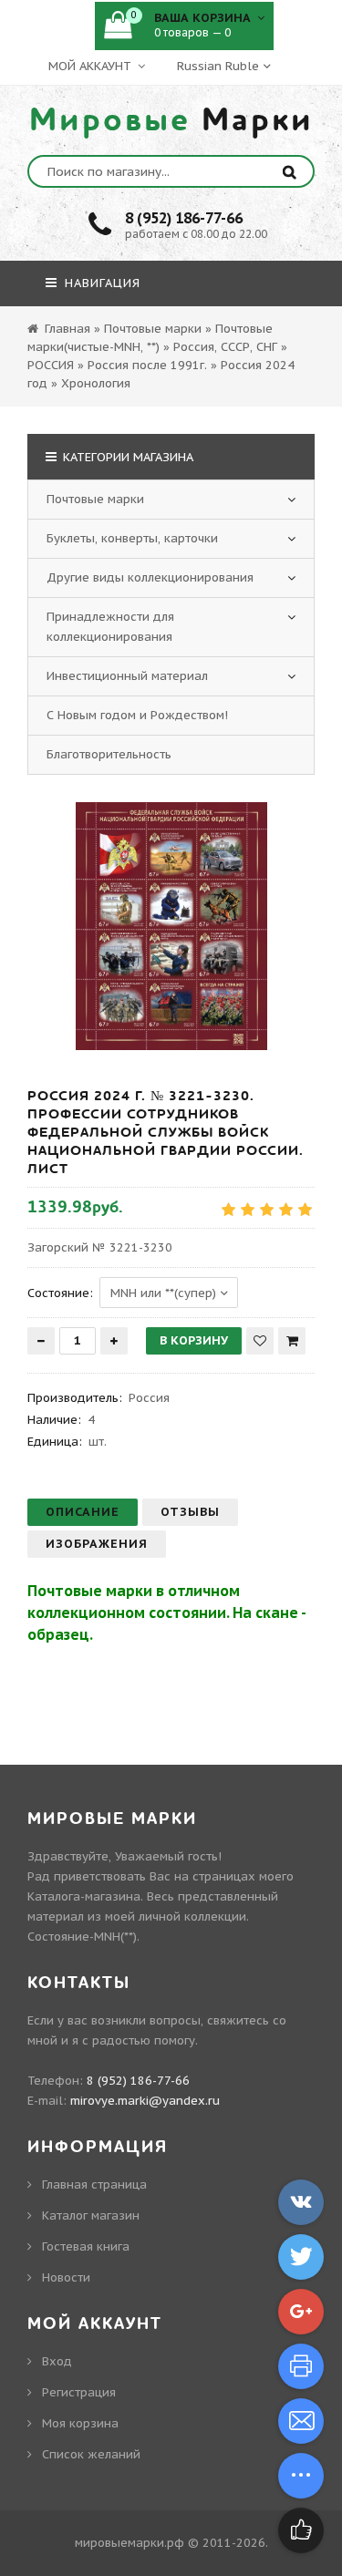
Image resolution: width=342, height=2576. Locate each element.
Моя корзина (80, 2423)
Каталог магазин (91, 2215)
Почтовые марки (95, 499)
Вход (57, 2361)
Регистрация (79, 2392)
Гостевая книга (86, 2246)
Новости (66, 2277)
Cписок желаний (91, 2454)
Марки (171, 120)
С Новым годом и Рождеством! (137, 715)
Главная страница (94, 2184)
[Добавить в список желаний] (260, 1341)
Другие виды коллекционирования (150, 577)
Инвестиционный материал (127, 676)
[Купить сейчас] (292, 1341)
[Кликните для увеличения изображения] (171, 926)
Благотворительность (109, 754)
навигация (100, 283)
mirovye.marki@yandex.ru (145, 2101)
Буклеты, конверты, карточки (132, 538)
